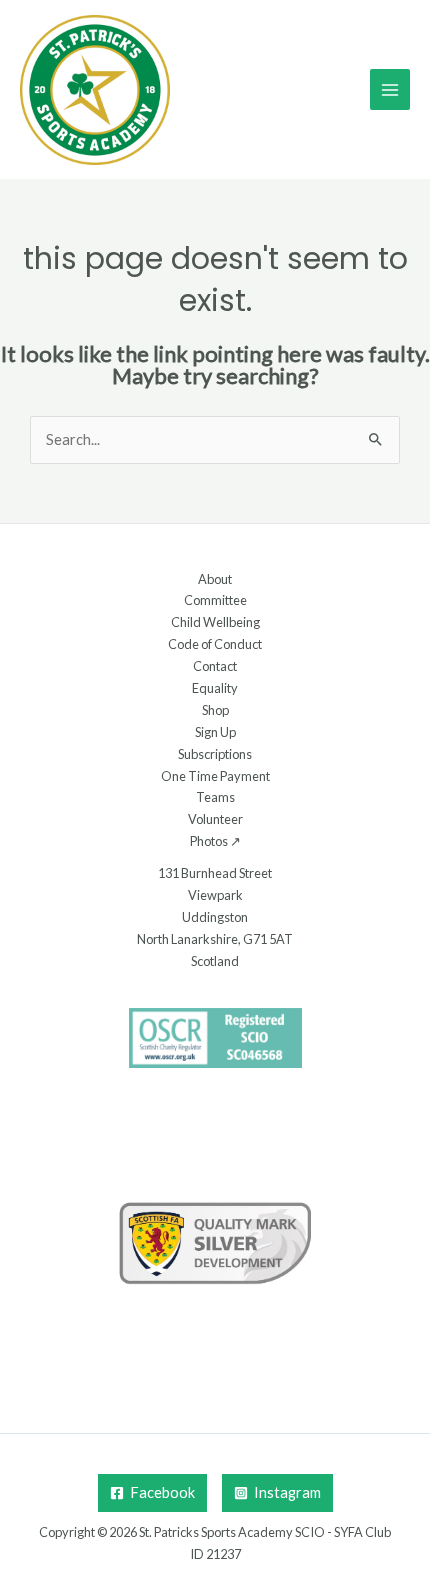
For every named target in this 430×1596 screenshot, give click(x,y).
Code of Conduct (215, 644)
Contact (215, 666)
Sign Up (215, 732)
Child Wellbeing (215, 622)
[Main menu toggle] (390, 89)
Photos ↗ (215, 841)
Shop (215, 710)
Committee (215, 600)
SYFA (348, 1532)
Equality (215, 688)
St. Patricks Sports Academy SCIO (232, 1532)
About (215, 579)
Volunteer (215, 819)
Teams (215, 797)
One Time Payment (215, 776)
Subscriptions (215, 754)
